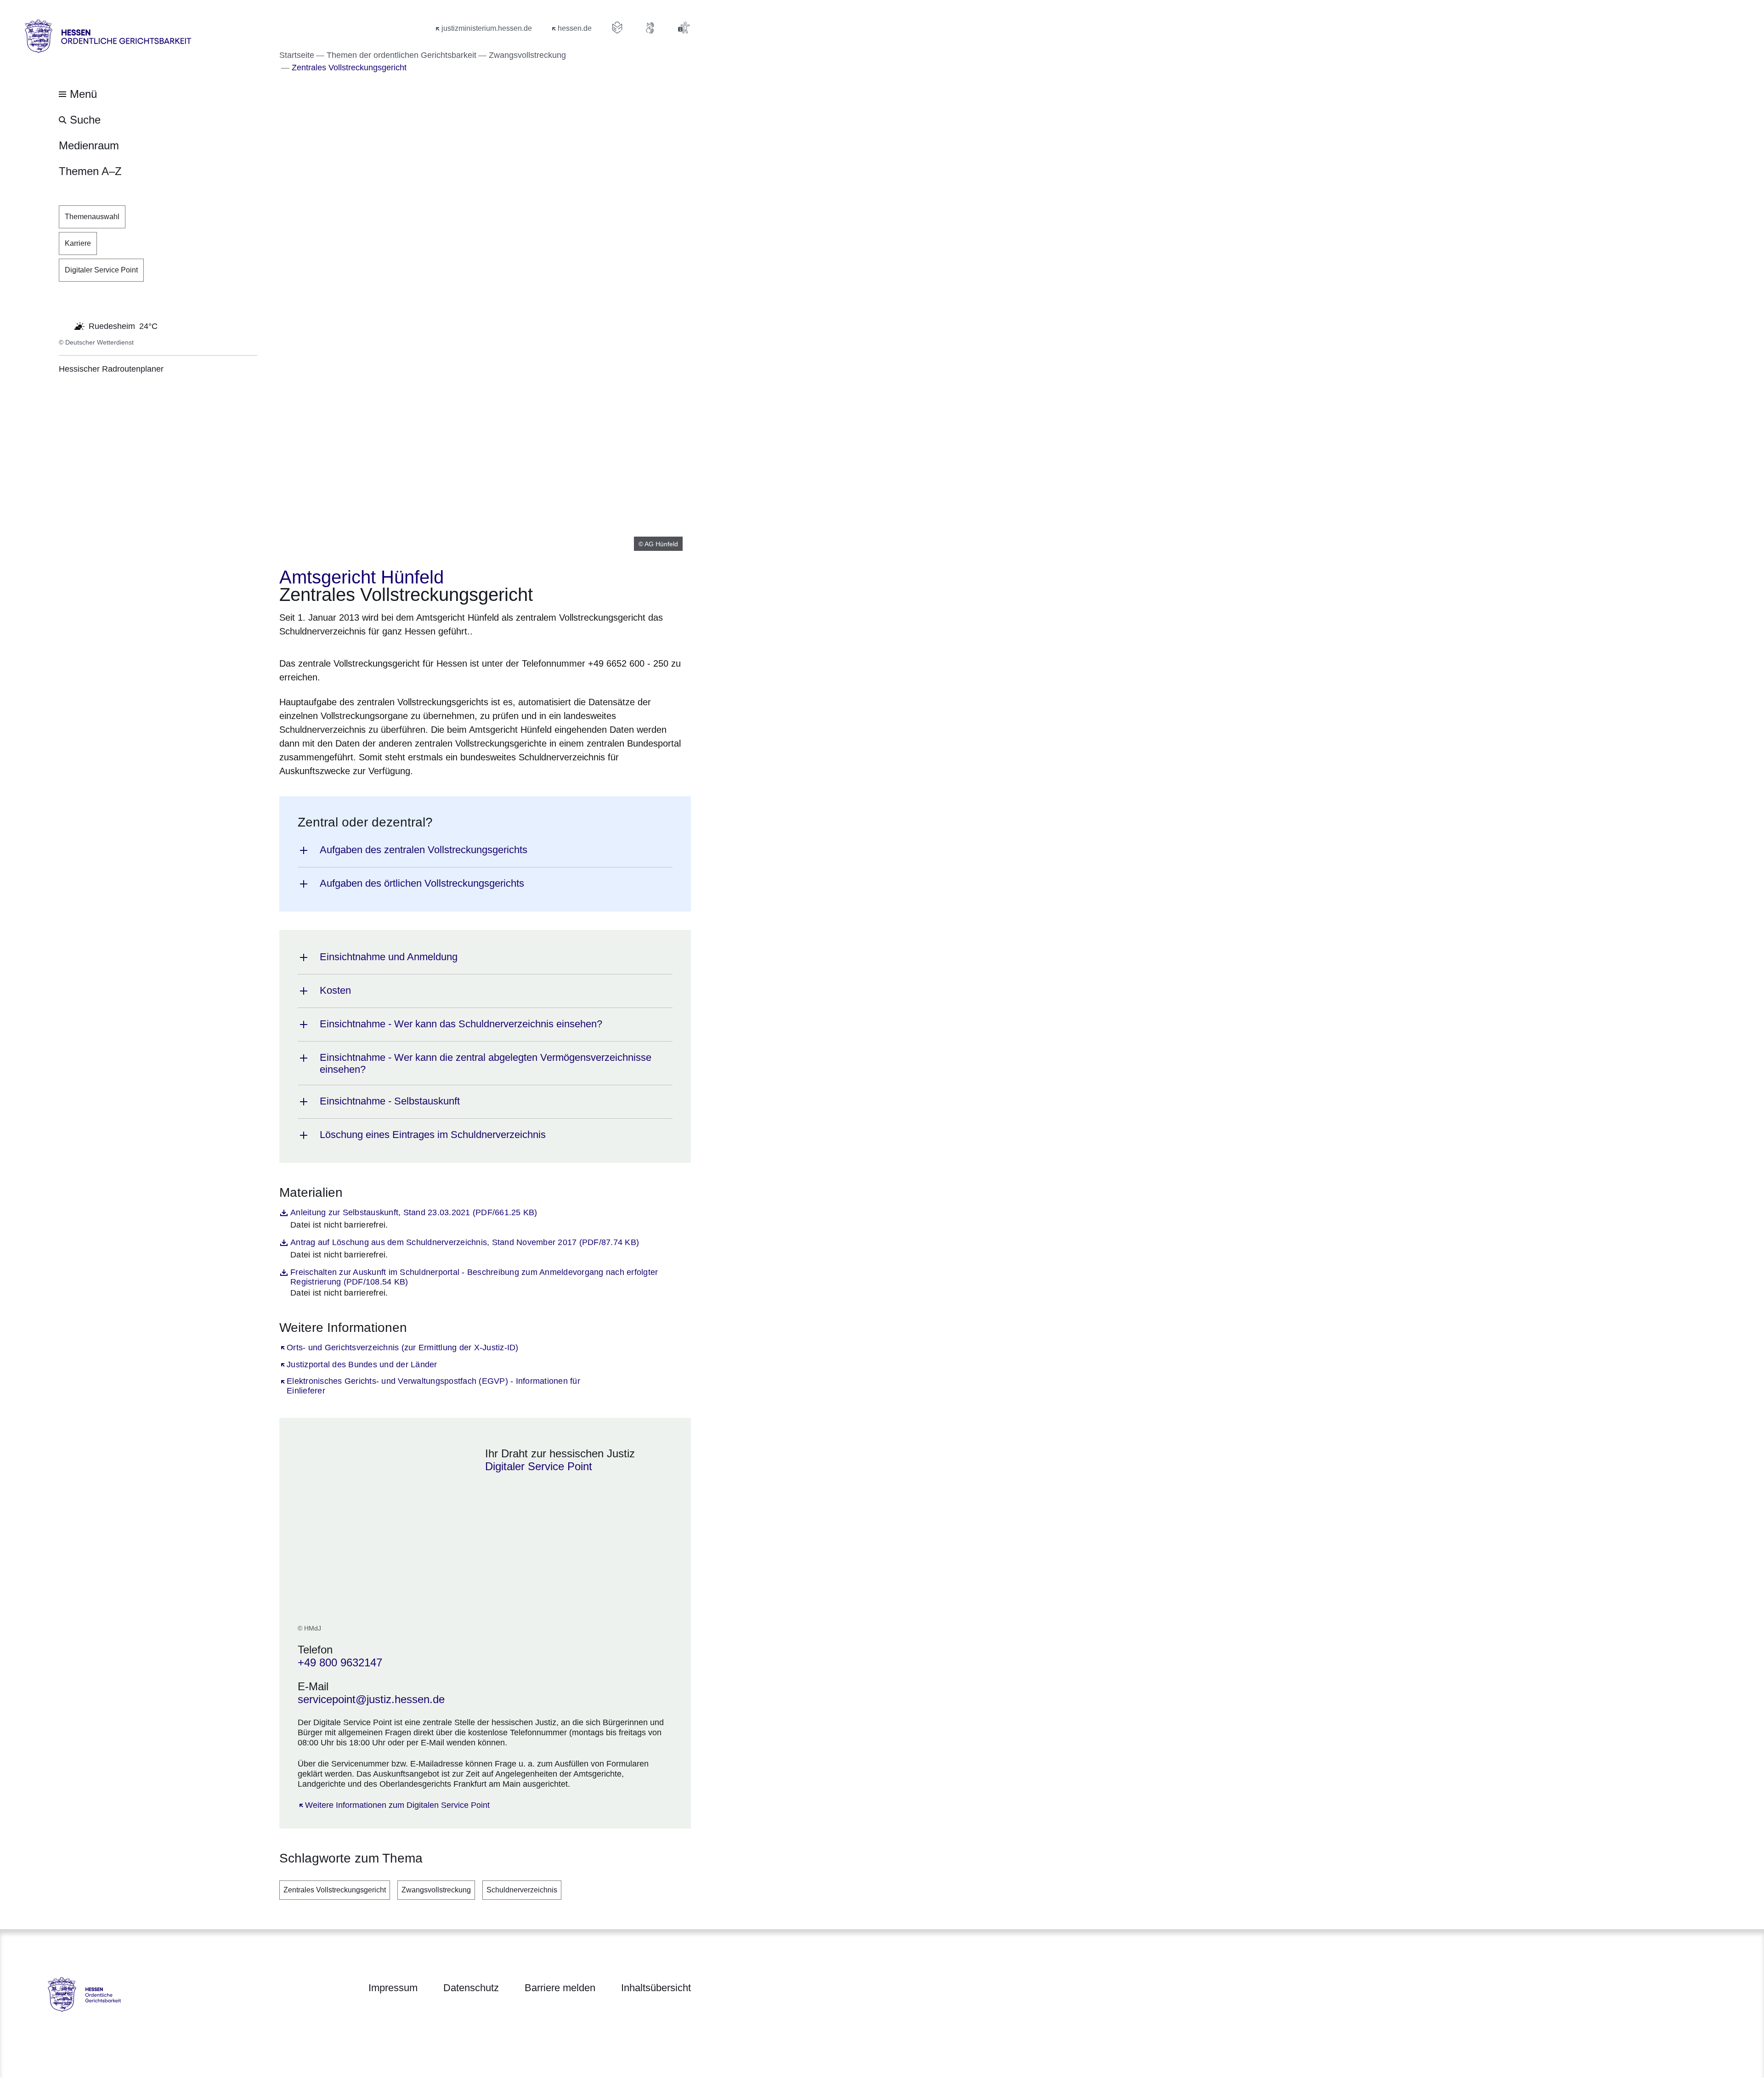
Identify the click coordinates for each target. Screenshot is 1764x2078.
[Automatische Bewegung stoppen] (64, 325)
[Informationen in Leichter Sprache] (617, 28)
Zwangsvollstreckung (436, 1890)
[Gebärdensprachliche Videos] (650, 28)
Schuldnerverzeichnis (522, 1890)
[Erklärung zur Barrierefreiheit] (684, 28)
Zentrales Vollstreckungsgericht (335, 1890)
